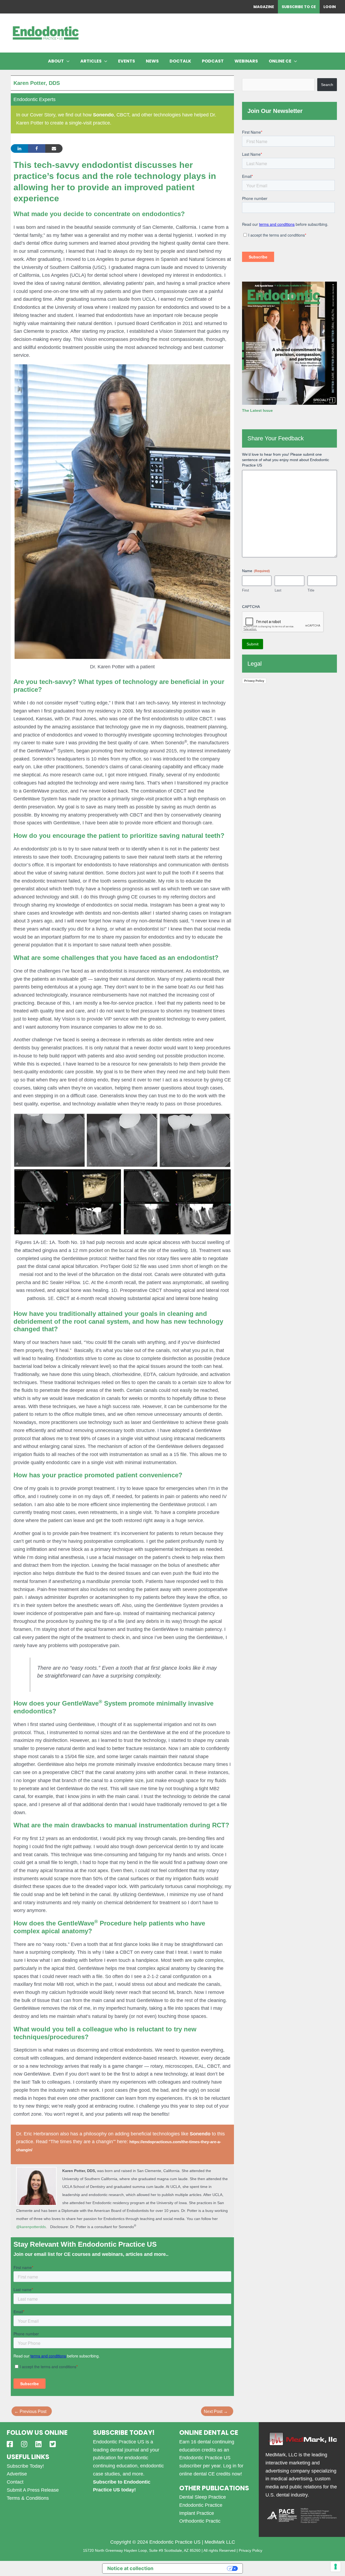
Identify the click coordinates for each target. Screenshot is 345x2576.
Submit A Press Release (33, 2490)
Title (311, 590)
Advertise (17, 2474)
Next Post (216, 2411)
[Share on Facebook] (37, 148)
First (246, 590)
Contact (15, 2482)
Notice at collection (130, 2568)
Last (278, 590)
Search (327, 85)
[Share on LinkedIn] (19, 148)
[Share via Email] (54, 148)
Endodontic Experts (34, 99)
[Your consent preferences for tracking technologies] (336, 2567)
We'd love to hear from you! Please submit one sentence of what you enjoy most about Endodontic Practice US (286, 460)
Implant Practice (197, 2513)
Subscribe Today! (25, 2466)
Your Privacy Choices (193, 2568)
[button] (67, 61)
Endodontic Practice (201, 2505)
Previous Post (30, 2411)
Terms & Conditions (28, 2498)
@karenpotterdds (31, 2227)
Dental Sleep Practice (203, 2497)
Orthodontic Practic (200, 2521)
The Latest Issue (257, 410)
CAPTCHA (251, 607)
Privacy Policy (254, 681)
